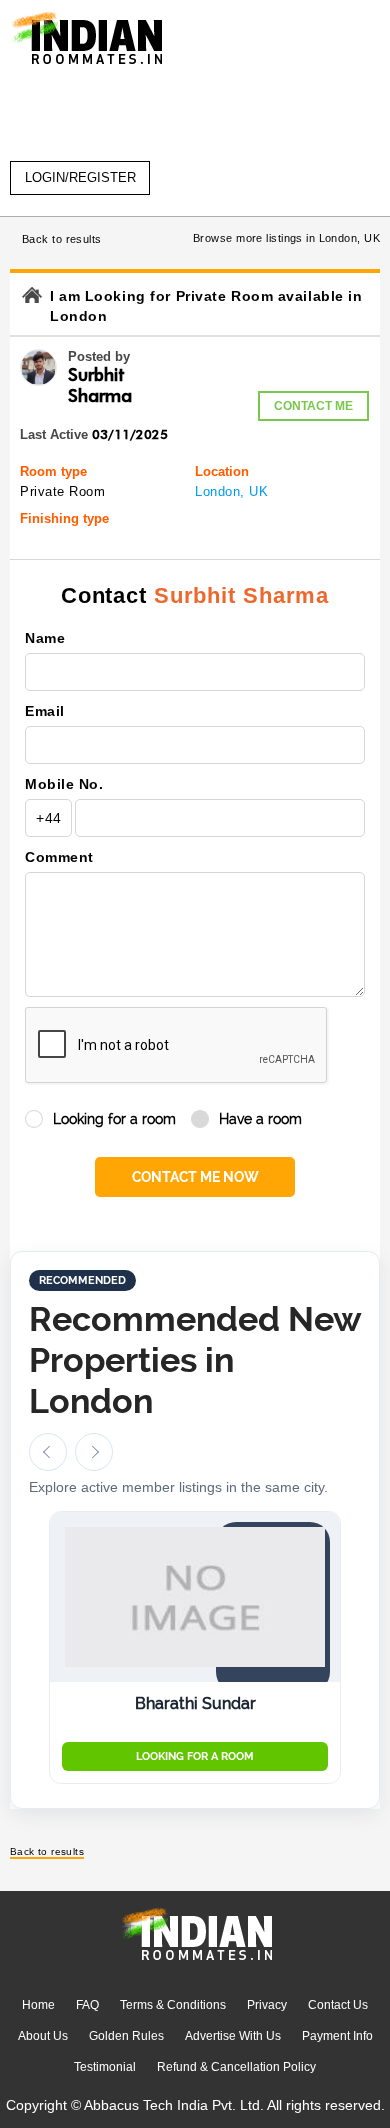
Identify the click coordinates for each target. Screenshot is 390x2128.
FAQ (87, 2005)
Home (38, 2005)
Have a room (260, 1119)
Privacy (267, 2005)
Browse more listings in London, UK (286, 238)
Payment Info (337, 2036)
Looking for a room (114, 1119)
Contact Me (313, 406)
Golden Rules (126, 2036)
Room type (53, 471)
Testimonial (105, 2067)
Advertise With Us (233, 2036)
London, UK (231, 491)
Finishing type (64, 518)
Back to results (62, 239)
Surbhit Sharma (241, 595)
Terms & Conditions (173, 2005)
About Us (43, 2036)
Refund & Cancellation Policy (236, 2067)
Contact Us (338, 2005)
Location (222, 471)
